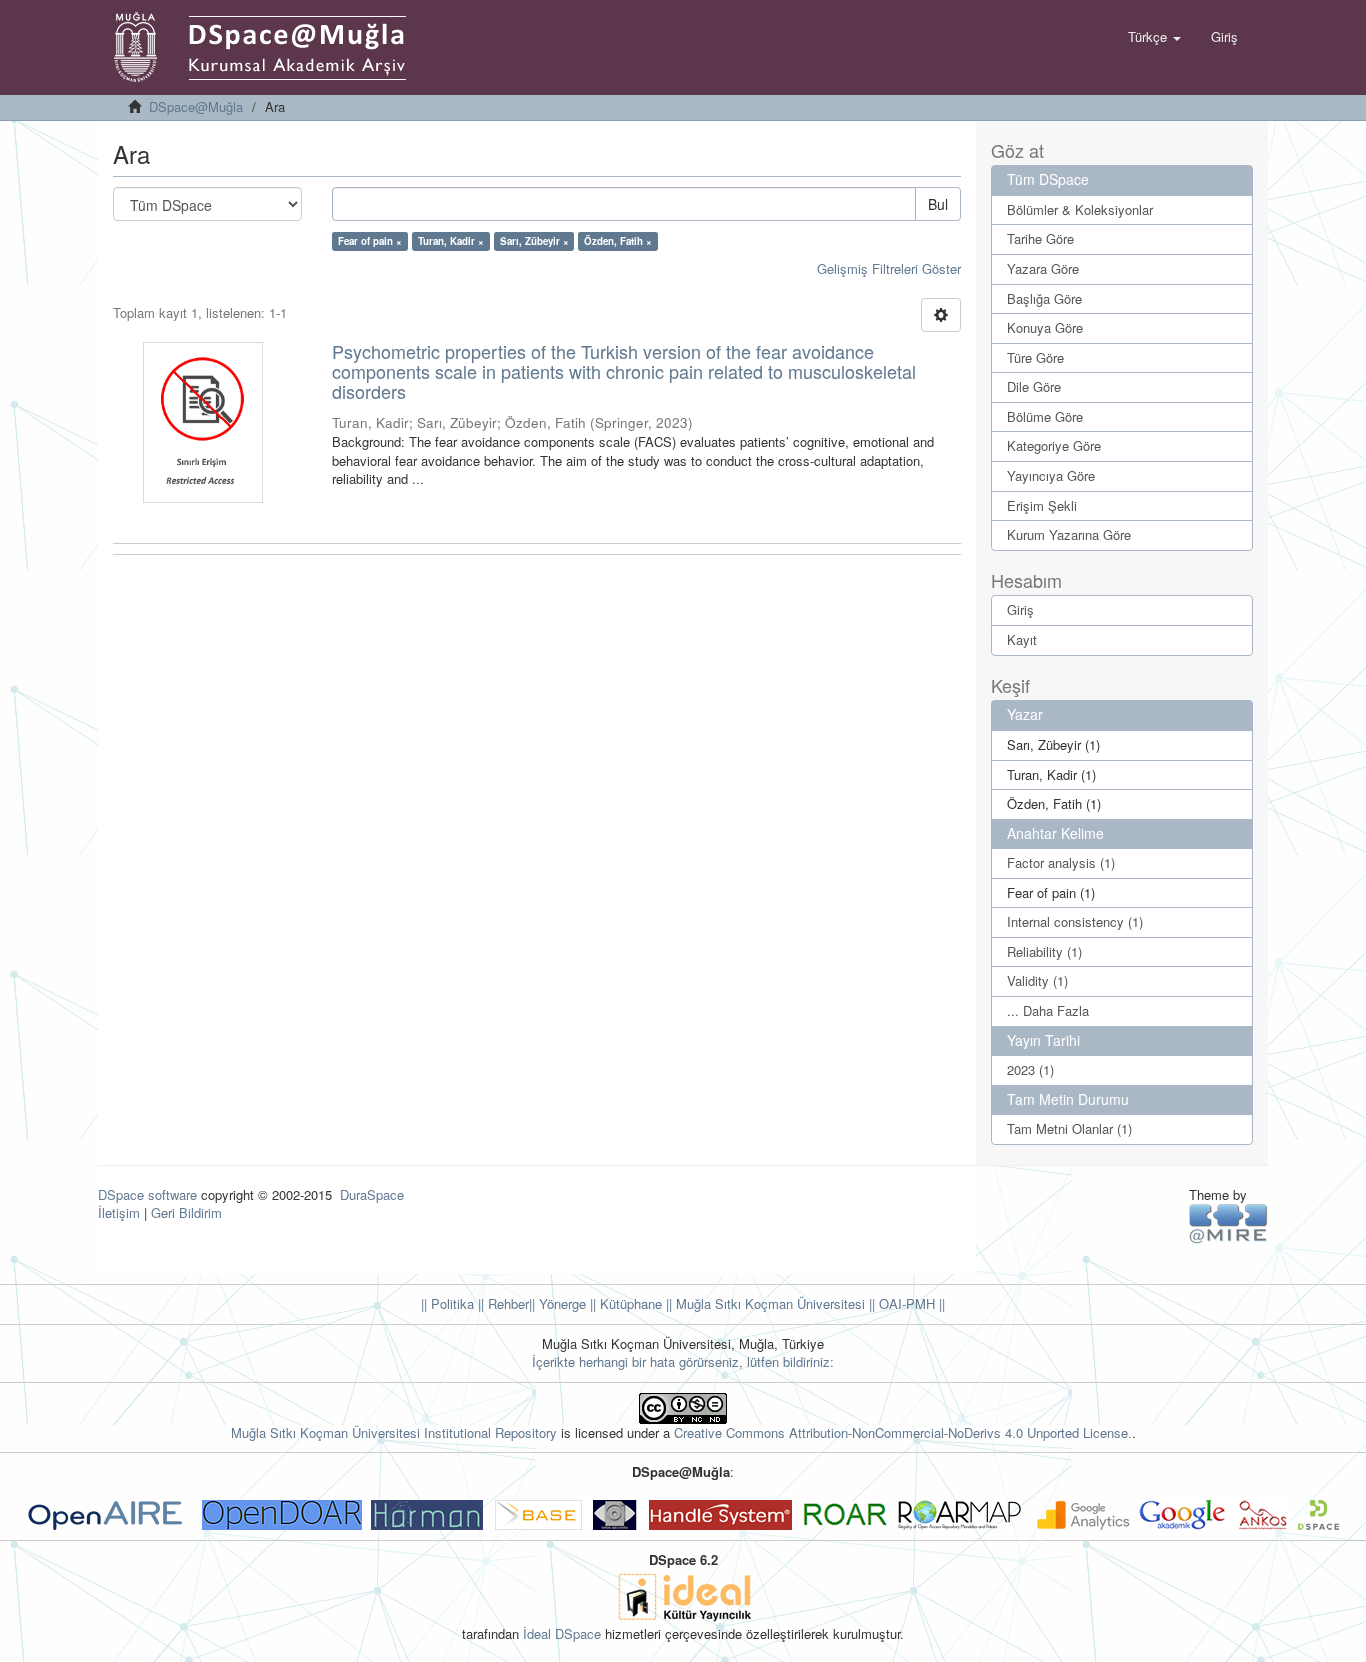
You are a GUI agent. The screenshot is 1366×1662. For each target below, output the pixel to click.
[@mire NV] (1228, 1222)
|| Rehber (501, 1303)
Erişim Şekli (1042, 505)
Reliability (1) (1044, 951)
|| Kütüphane (624, 1303)
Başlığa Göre (1044, 298)
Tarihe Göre (1040, 238)
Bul (938, 204)
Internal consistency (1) (1075, 921)
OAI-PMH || (910, 1303)
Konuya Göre (1045, 327)
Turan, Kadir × (451, 241)
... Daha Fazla (1048, 1010)
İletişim (119, 1212)
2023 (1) (1030, 1069)
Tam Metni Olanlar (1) (1069, 1128)
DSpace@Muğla (196, 106)
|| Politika (447, 1303)
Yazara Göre (1043, 268)
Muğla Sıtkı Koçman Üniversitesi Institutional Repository (394, 1432)
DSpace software (147, 1194)
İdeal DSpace (562, 1633)
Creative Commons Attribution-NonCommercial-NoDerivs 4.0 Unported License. (903, 1432)
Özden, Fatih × (618, 241)
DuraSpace (372, 1194)
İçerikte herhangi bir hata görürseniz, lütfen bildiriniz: (683, 1361)
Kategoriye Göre (1054, 445)
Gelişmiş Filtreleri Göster (889, 268)
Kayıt (1022, 639)
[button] (1154, 37)
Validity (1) (1037, 980)
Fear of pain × (370, 241)
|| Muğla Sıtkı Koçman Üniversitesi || (768, 1303)
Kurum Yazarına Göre (1069, 534)
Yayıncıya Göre (1051, 475)
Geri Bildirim (186, 1212)
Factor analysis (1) (1061, 862)
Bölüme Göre (1045, 416)
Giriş (1020, 609)
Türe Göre (1035, 357)
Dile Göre (1034, 386)
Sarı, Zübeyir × (534, 241)
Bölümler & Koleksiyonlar (1080, 209)
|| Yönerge (557, 1303)
